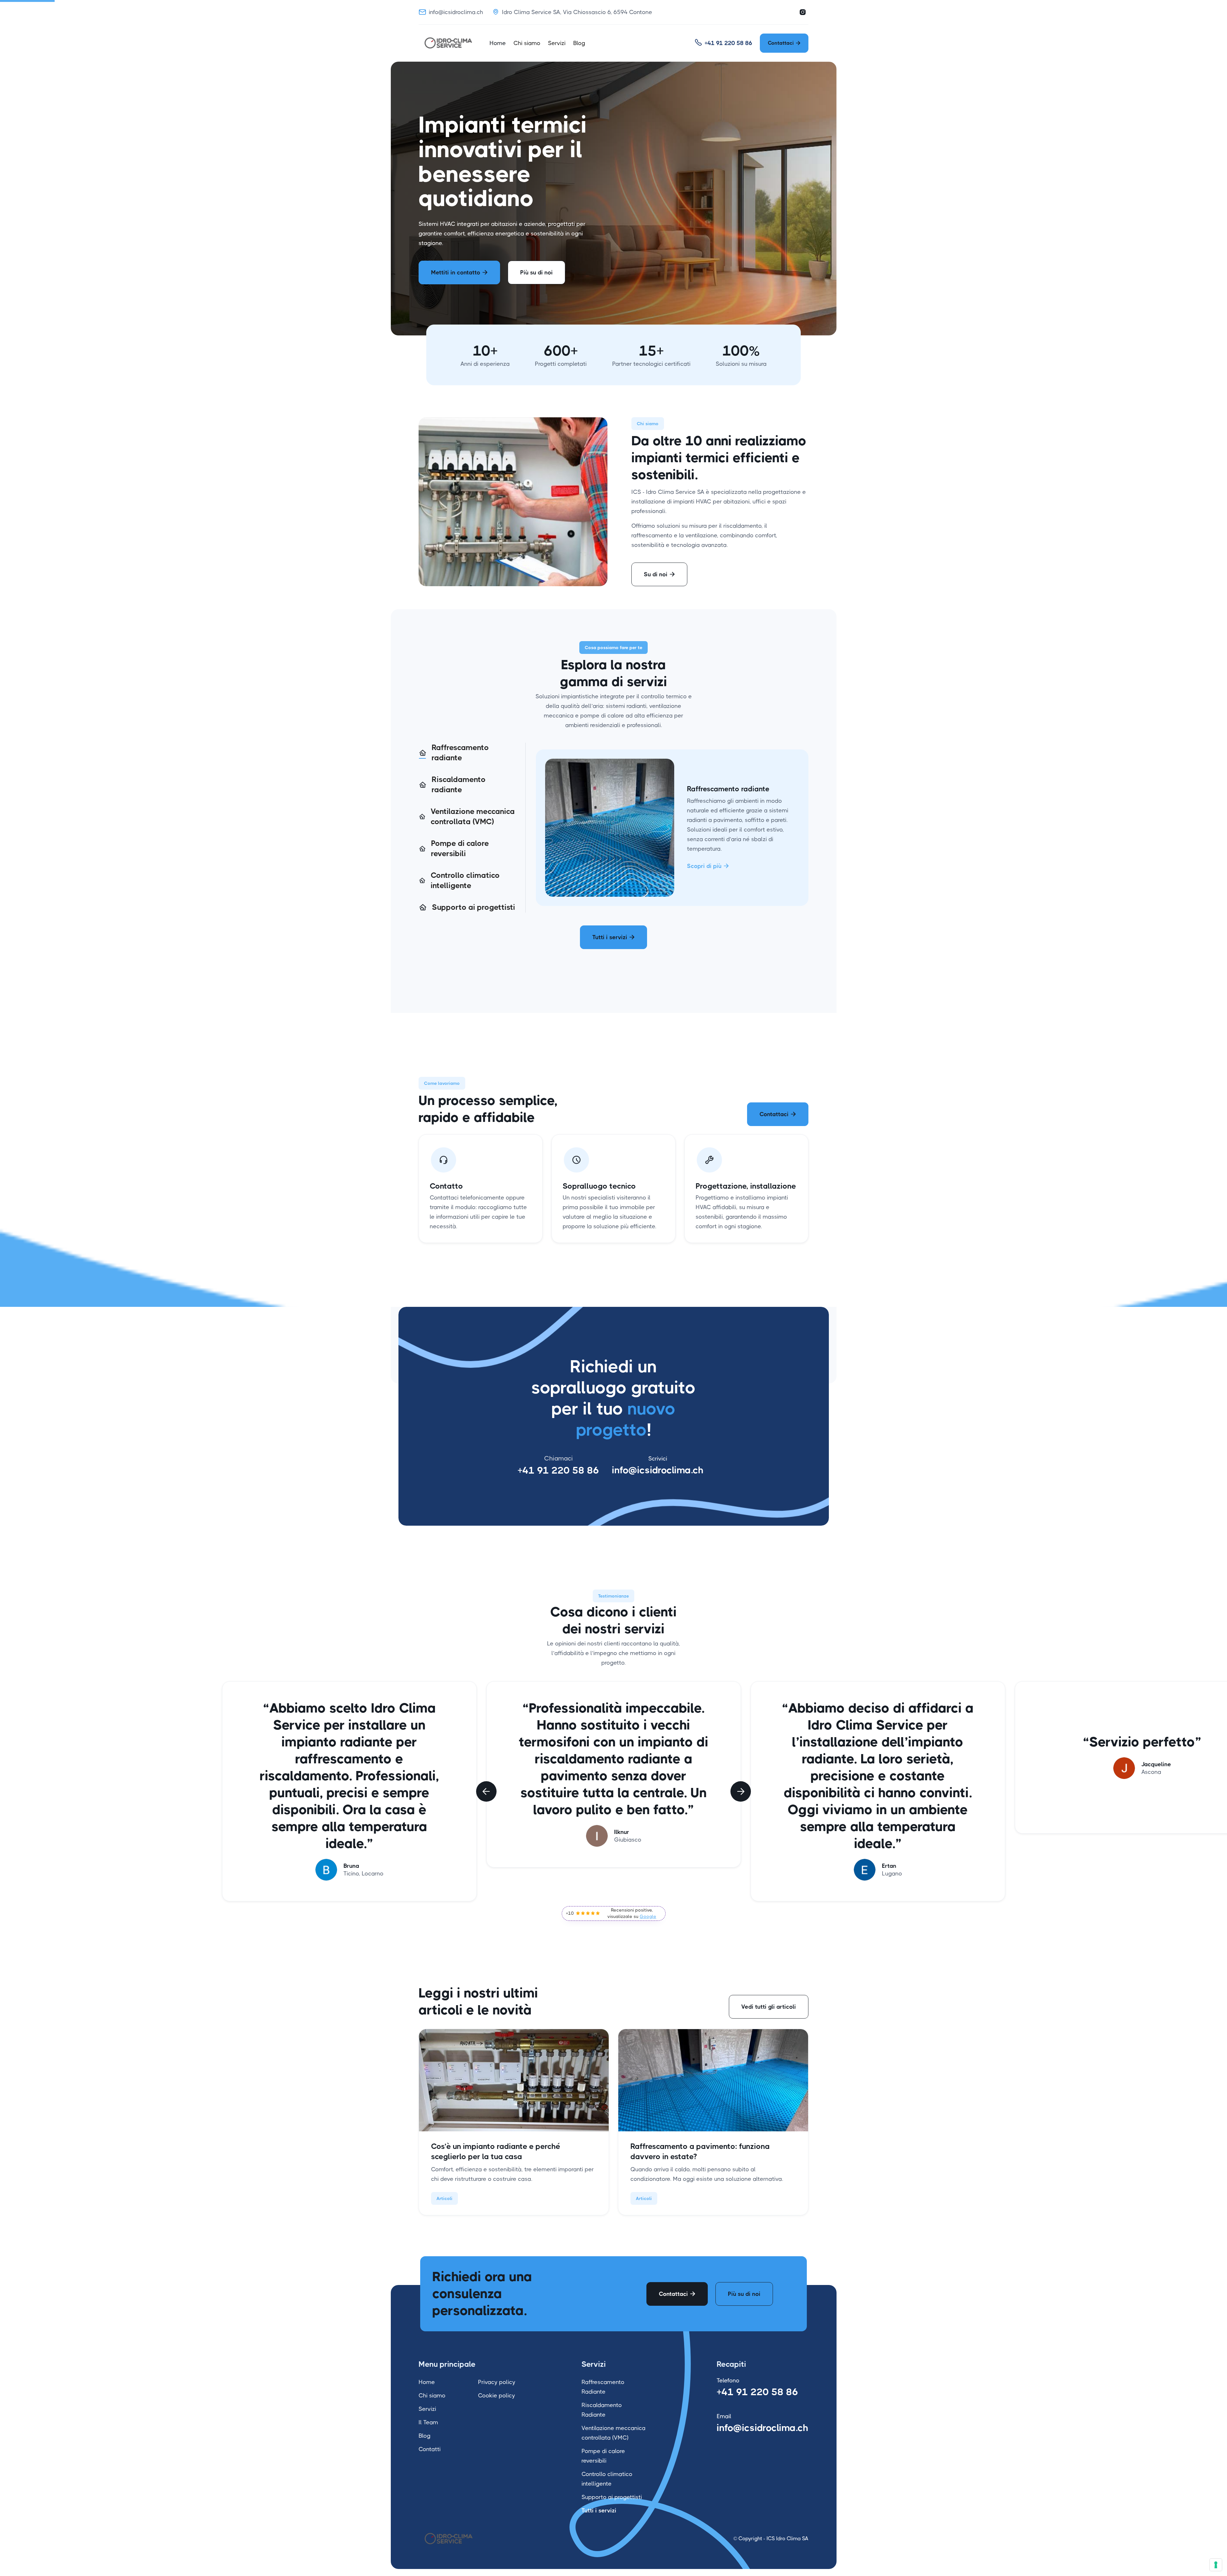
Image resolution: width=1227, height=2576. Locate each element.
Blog (579, 43)
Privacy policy (497, 2382)
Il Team (428, 2422)
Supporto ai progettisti (612, 2497)
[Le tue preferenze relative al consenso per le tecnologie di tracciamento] (1216, 2565)
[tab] (467, 753)
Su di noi (659, 574)
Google (648, 1916)
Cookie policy (497, 2396)
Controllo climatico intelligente (607, 2479)
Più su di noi (536, 272)
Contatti (430, 2449)
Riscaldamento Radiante (602, 2410)
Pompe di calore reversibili (603, 2456)
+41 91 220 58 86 (558, 1470)
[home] (449, 43)
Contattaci (784, 43)
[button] (486, 1791)
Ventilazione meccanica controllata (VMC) (613, 2433)
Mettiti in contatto (459, 272)
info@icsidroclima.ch (658, 1470)
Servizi (557, 43)
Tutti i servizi (613, 937)
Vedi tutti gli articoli (769, 2007)
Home (498, 43)
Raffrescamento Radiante (603, 2387)
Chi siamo (527, 43)
